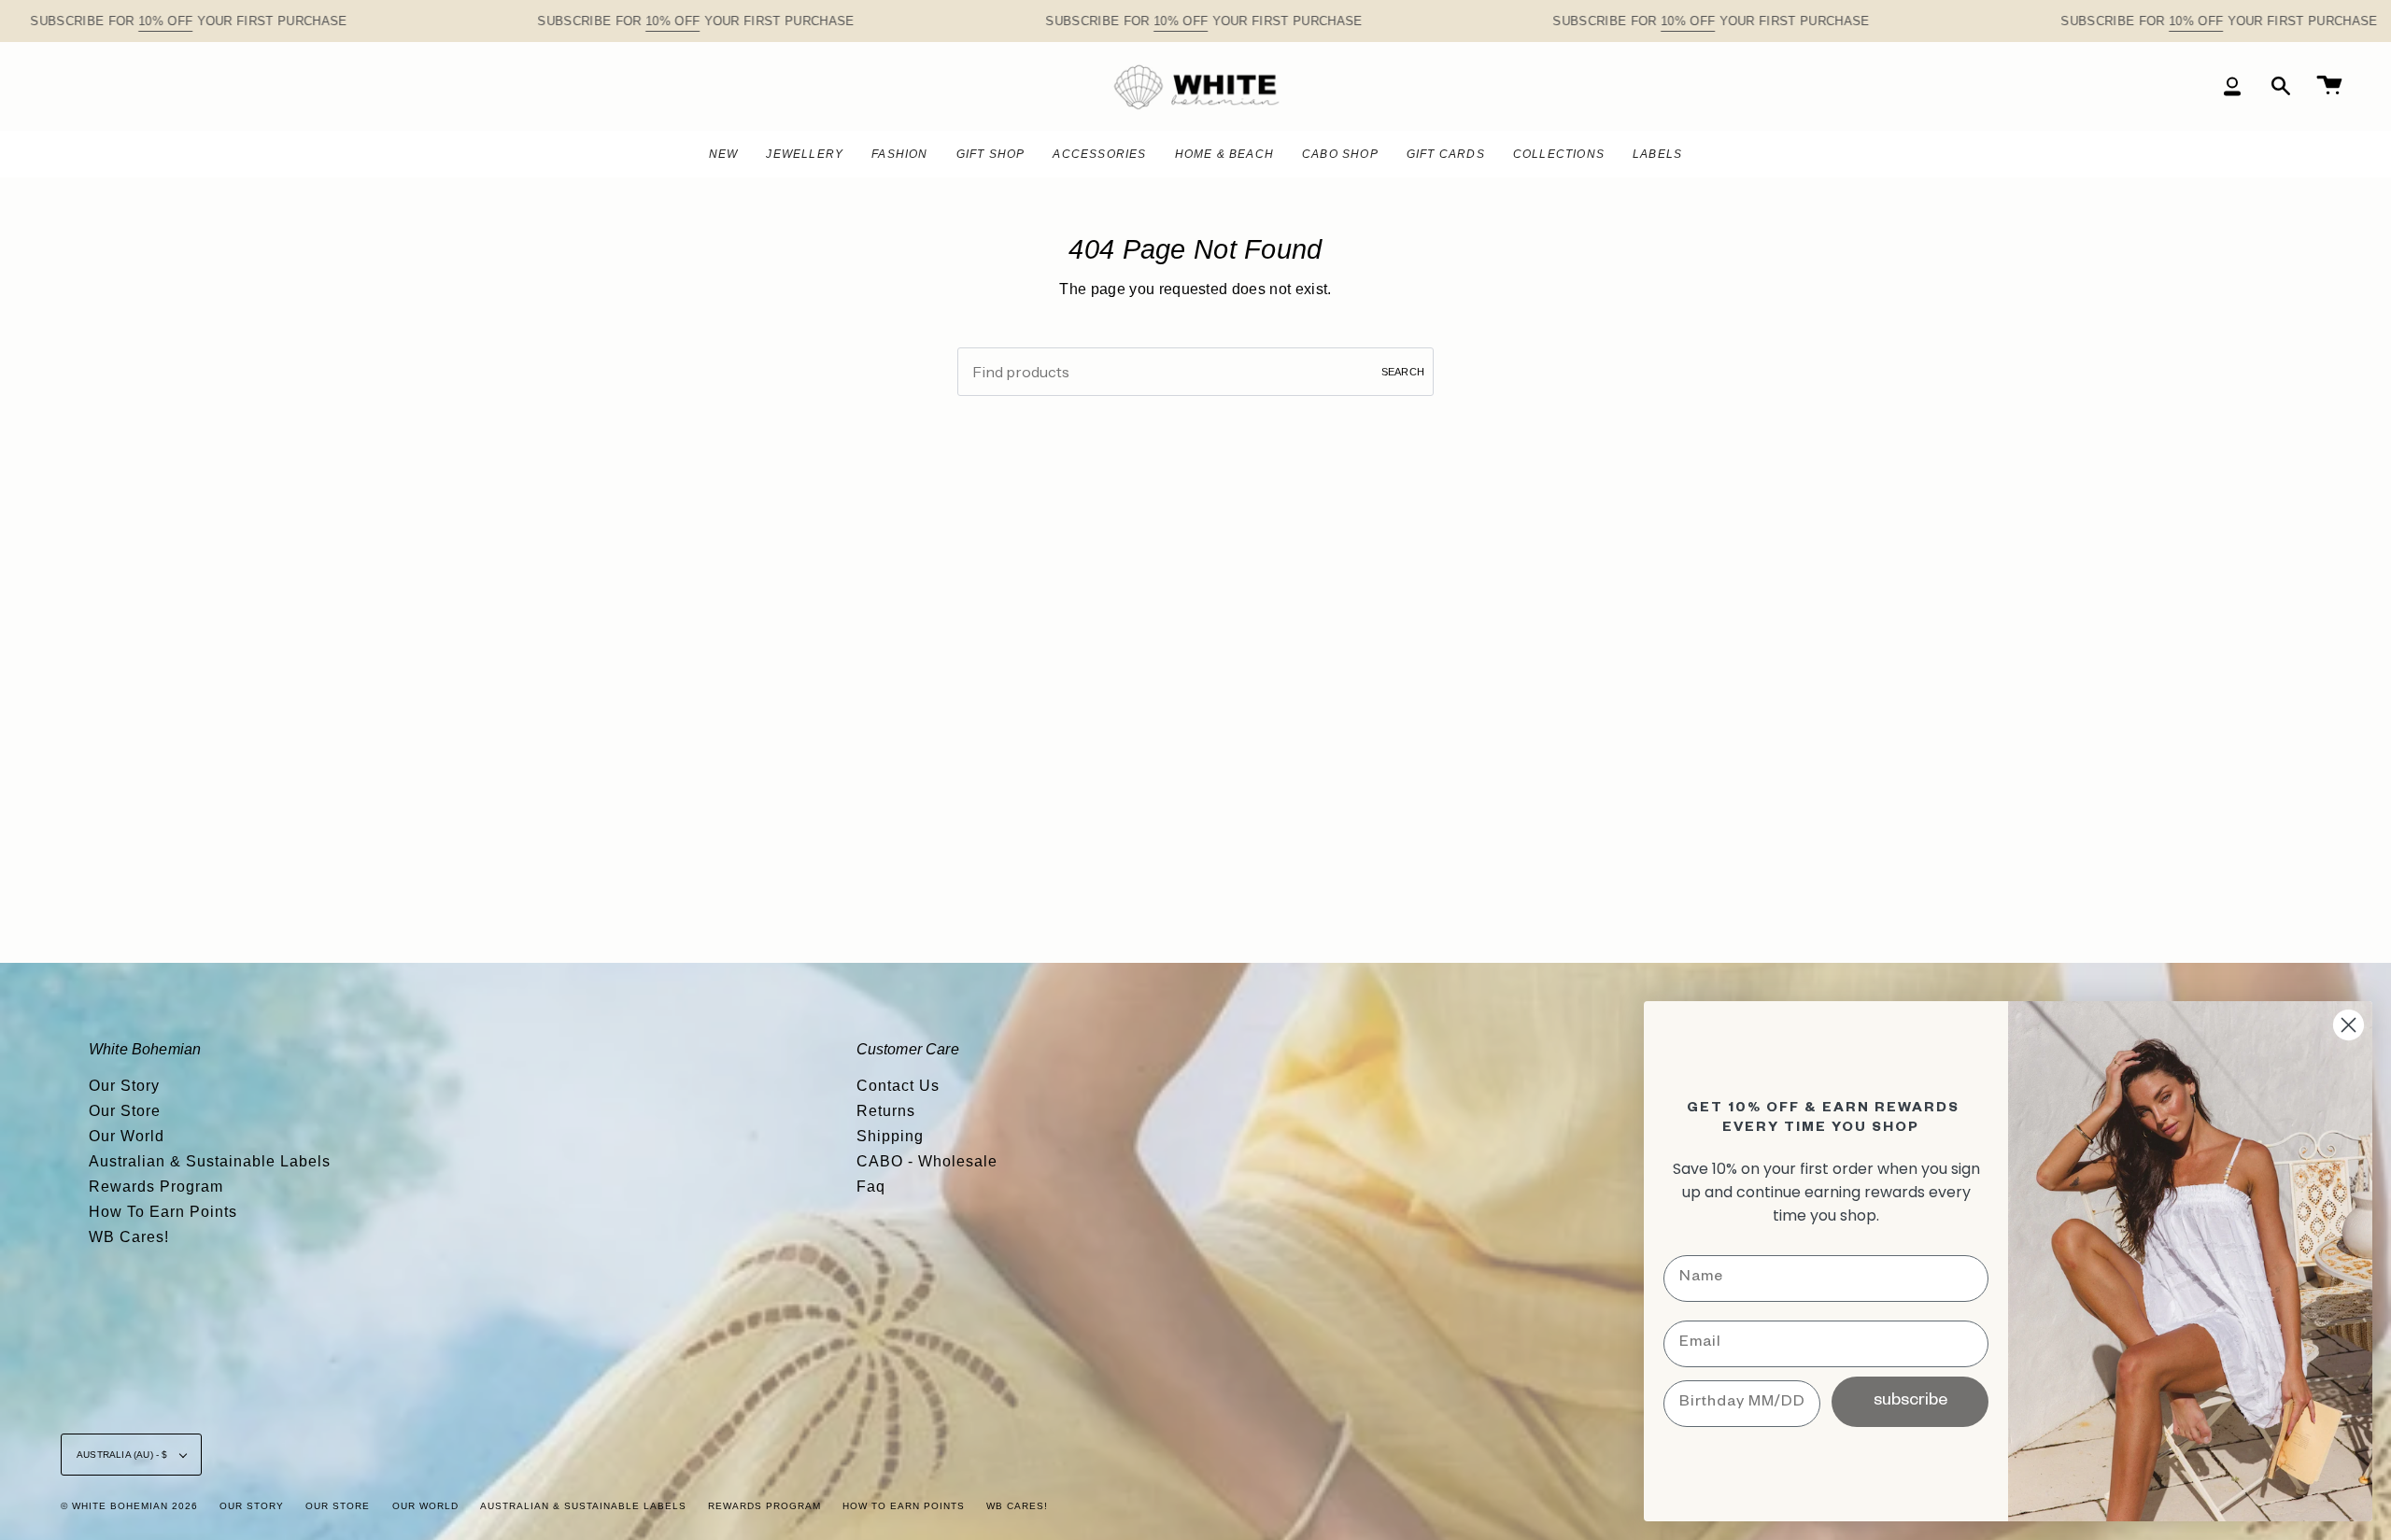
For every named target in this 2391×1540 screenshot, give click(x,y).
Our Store (125, 1111)
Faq (871, 1187)
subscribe (1910, 1402)
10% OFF (165, 21)
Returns (886, 1111)
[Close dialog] (2349, 1025)
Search (1403, 372)
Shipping (890, 1136)
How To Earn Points (163, 1212)
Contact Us (898, 1086)
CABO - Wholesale (927, 1161)
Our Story (124, 1086)
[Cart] (2329, 86)
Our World (127, 1136)
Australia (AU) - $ (124, 1455)
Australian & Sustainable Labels (210, 1161)
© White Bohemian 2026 (129, 1506)
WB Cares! (129, 1237)
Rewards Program (156, 1187)
